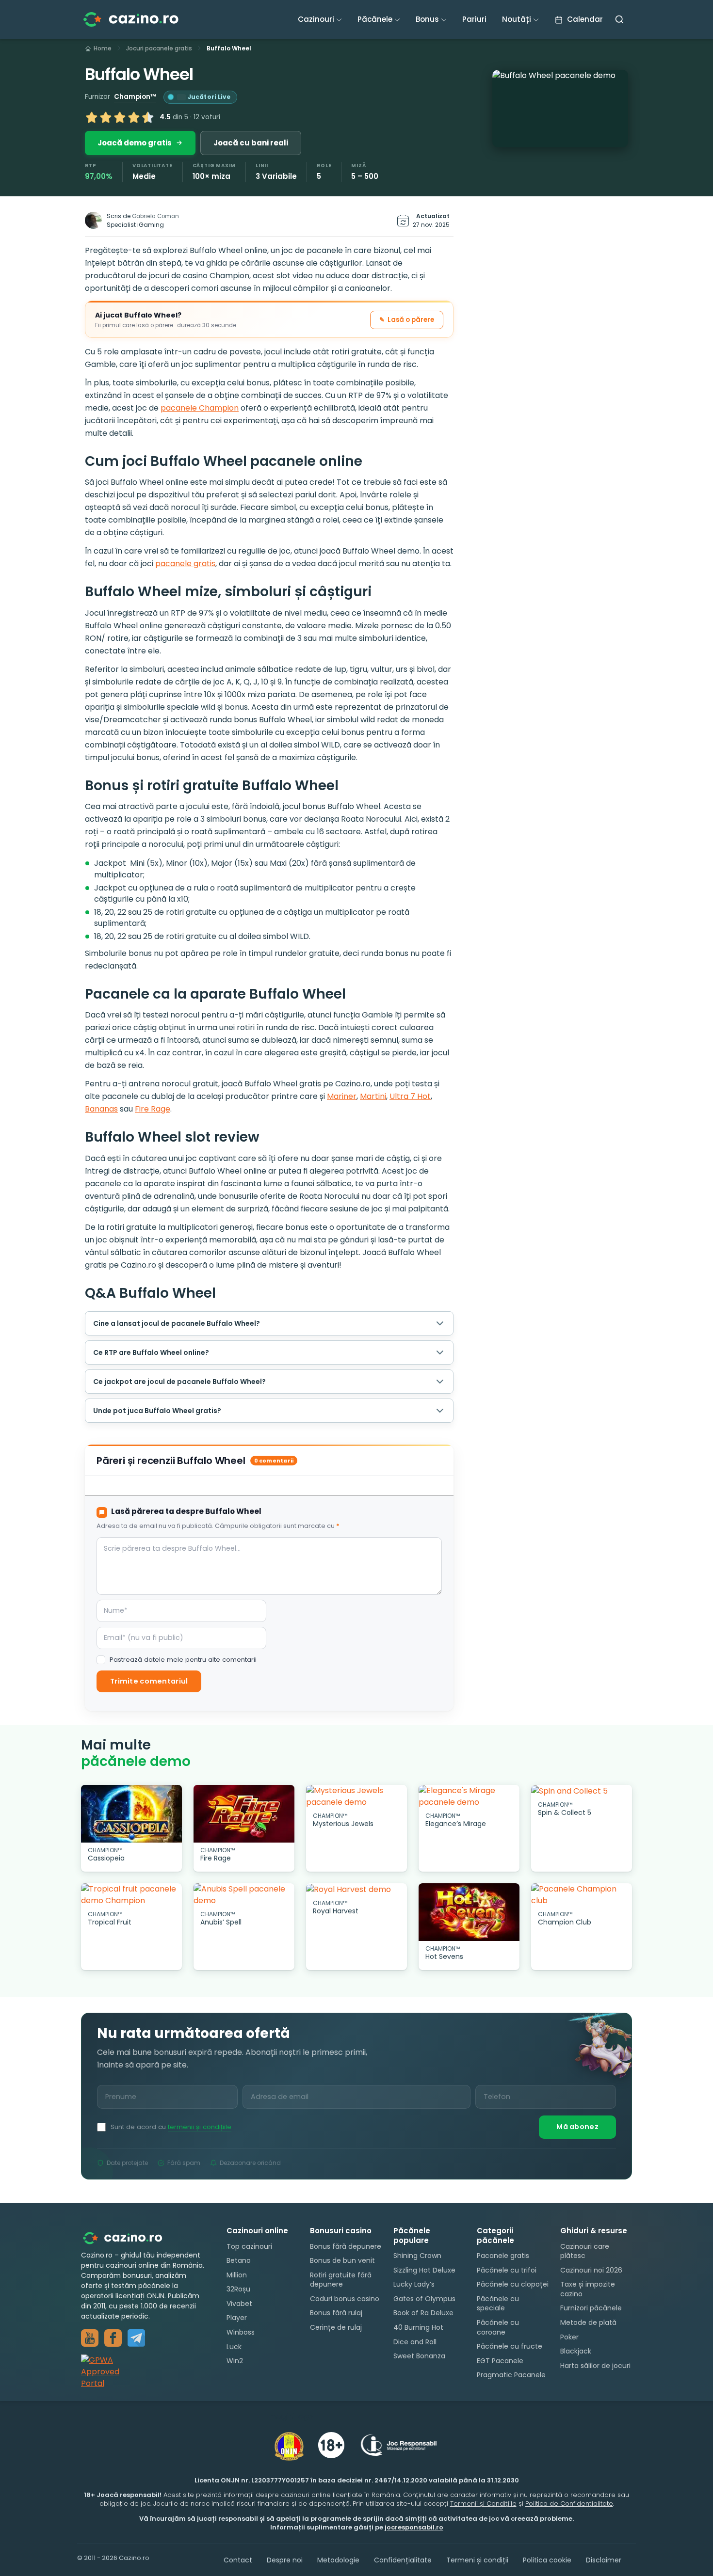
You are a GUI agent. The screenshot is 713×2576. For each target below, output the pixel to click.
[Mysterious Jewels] (356, 1797)
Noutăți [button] (517, 19)
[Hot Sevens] (469, 1912)
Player (237, 2318)
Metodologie (338, 2560)
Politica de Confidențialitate (569, 2504)
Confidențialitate (403, 2560)
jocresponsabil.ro (414, 2527)
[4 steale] (134, 117)
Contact (238, 2560)
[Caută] (619, 19)
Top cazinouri (249, 2246)
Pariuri (474, 19)
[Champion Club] (582, 1895)
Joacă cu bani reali (251, 143)
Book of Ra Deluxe (423, 2313)
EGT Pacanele (500, 2361)
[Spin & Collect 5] (582, 1791)
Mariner (342, 1096)
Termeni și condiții (477, 2560)
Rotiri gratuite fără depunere (341, 2280)
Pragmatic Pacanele (511, 2375)
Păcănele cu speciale (498, 2304)
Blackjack (576, 2351)
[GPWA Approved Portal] (144, 2372)
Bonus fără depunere (346, 2246)
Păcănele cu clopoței (513, 2284)
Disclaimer (604, 2560)
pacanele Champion (200, 408)
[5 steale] (148, 117)
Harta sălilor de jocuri (595, 2366)
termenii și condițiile (200, 2127)
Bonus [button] (427, 19)
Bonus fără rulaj (336, 2313)
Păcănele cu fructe (510, 2346)
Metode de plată (588, 2322)
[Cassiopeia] (131, 1814)
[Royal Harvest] (356, 1889)
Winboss (241, 2332)
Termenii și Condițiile (483, 2504)
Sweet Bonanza (419, 2356)
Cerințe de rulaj (336, 2327)
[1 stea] (92, 117)
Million (237, 2275)
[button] (560, 109)
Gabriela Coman (155, 216)
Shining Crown (417, 2256)
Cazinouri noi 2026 (591, 2270)
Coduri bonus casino (345, 2299)
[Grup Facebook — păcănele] (113, 2338)
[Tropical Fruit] (131, 1895)
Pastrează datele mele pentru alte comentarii (183, 1660)
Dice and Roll (415, 2342)
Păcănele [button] (375, 19)
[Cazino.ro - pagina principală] (130, 2237)
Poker (569, 2337)
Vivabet (239, 2304)
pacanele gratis (185, 564)
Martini (373, 1096)
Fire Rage (153, 1109)
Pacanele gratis (503, 2256)
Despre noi (285, 2560)
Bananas (101, 1109)
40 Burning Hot (418, 2327)
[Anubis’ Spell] (244, 1895)
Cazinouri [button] (316, 19)
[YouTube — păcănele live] (90, 2338)
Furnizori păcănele (591, 2308)
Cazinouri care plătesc (585, 2251)
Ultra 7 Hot (410, 1096)
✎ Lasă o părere (407, 320)
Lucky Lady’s (414, 2284)
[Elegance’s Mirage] (469, 1797)
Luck (234, 2347)
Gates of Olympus (424, 2299)
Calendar (584, 19)
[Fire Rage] (244, 1814)
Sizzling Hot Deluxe (424, 2270)
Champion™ (135, 97)
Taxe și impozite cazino (588, 2289)
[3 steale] (120, 117)
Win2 (235, 2361)
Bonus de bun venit (342, 2260)
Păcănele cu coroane (498, 2327)
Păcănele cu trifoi (507, 2270)
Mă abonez (577, 2127)
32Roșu (238, 2289)
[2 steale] (106, 117)
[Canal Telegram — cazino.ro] (136, 2338)
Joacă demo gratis (135, 143)
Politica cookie (547, 2560)
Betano (239, 2260)
